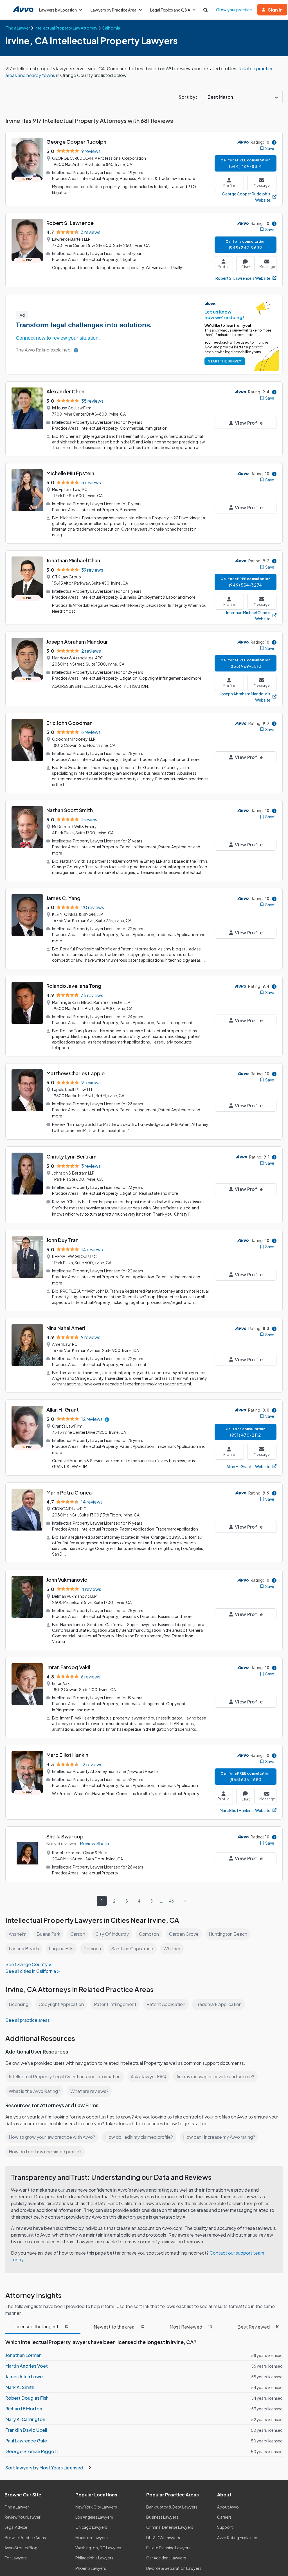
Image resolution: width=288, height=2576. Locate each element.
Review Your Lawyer (22, 2517)
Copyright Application (61, 2004)
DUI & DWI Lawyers (163, 2537)
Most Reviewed (191, 2327)
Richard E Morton (24, 2409)
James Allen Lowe (24, 2376)
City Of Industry (112, 1934)
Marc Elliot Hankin (67, 1755)
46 (172, 1901)
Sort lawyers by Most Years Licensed (45, 2468)
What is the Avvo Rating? (34, 2091)
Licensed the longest (41, 2326)
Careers (224, 2517)
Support (225, 2527)
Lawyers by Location (58, 10)
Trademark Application (219, 2004)
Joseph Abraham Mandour (77, 642)
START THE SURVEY (225, 361)
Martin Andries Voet (27, 2366)
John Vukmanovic (67, 1580)
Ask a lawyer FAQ (148, 2076)
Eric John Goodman (69, 723)
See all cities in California (31, 1971)
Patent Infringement (115, 2004)
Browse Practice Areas (25, 2537)
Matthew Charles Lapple (76, 1073)
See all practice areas (28, 2020)
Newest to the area (119, 2327)
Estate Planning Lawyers (168, 2548)
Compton (149, 1934)
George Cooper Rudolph (76, 142)
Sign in (275, 10)
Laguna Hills (61, 1949)
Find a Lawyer (17, 2507)
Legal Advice (16, 2527)
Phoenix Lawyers (91, 2568)
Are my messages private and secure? (215, 2076)
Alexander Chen (65, 391)
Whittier (172, 1949)
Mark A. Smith (20, 2387)
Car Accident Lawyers (166, 2558)
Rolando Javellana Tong (74, 986)
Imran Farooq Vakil (68, 1667)
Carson (78, 1934)
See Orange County (26, 1964)
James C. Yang (63, 898)
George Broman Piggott (32, 2451)
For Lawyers (16, 2558)
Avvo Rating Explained (237, 2537)
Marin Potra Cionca (69, 1492)
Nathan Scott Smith (70, 810)
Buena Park (48, 1934)
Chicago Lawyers (91, 2527)
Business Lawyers (162, 2517)
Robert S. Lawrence (70, 223)
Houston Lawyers (92, 2537)
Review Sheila (94, 1843)
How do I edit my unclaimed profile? (45, 2152)
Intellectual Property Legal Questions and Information (65, 2076)
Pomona (92, 1949)
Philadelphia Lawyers (94, 2558)
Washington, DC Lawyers (98, 2548)
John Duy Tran (62, 1240)
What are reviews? (89, 2091)
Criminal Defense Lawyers (170, 2527)
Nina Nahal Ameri (66, 1328)
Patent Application (166, 2004)
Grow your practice (234, 10)
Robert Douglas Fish (27, 2398)
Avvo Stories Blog (21, 2548)
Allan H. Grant (63, 1409)
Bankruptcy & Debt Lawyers (172, 2507)
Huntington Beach (228, 1934)
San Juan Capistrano (132, 1949)
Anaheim (18, 1934)
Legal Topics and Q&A (170, 10)
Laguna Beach (24, 1949)
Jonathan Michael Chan (73, 560)
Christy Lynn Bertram (71, 1156)
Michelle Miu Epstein (70, 473)
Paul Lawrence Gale (26, 2441)
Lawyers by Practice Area (113, 10)
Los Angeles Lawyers (94, 2517)
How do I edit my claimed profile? (139, 2137)
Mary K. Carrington (25, 2419)
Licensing (19, 2004)
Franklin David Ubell (26, 2430)
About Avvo (228, 2507)
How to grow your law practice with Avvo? (52, 2137)
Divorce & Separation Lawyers (174, 2568)
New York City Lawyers (96, 2507)
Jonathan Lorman (23, 2355)
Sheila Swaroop (65, 1836)
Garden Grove (184, 1934)
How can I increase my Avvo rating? (219, 2137)
